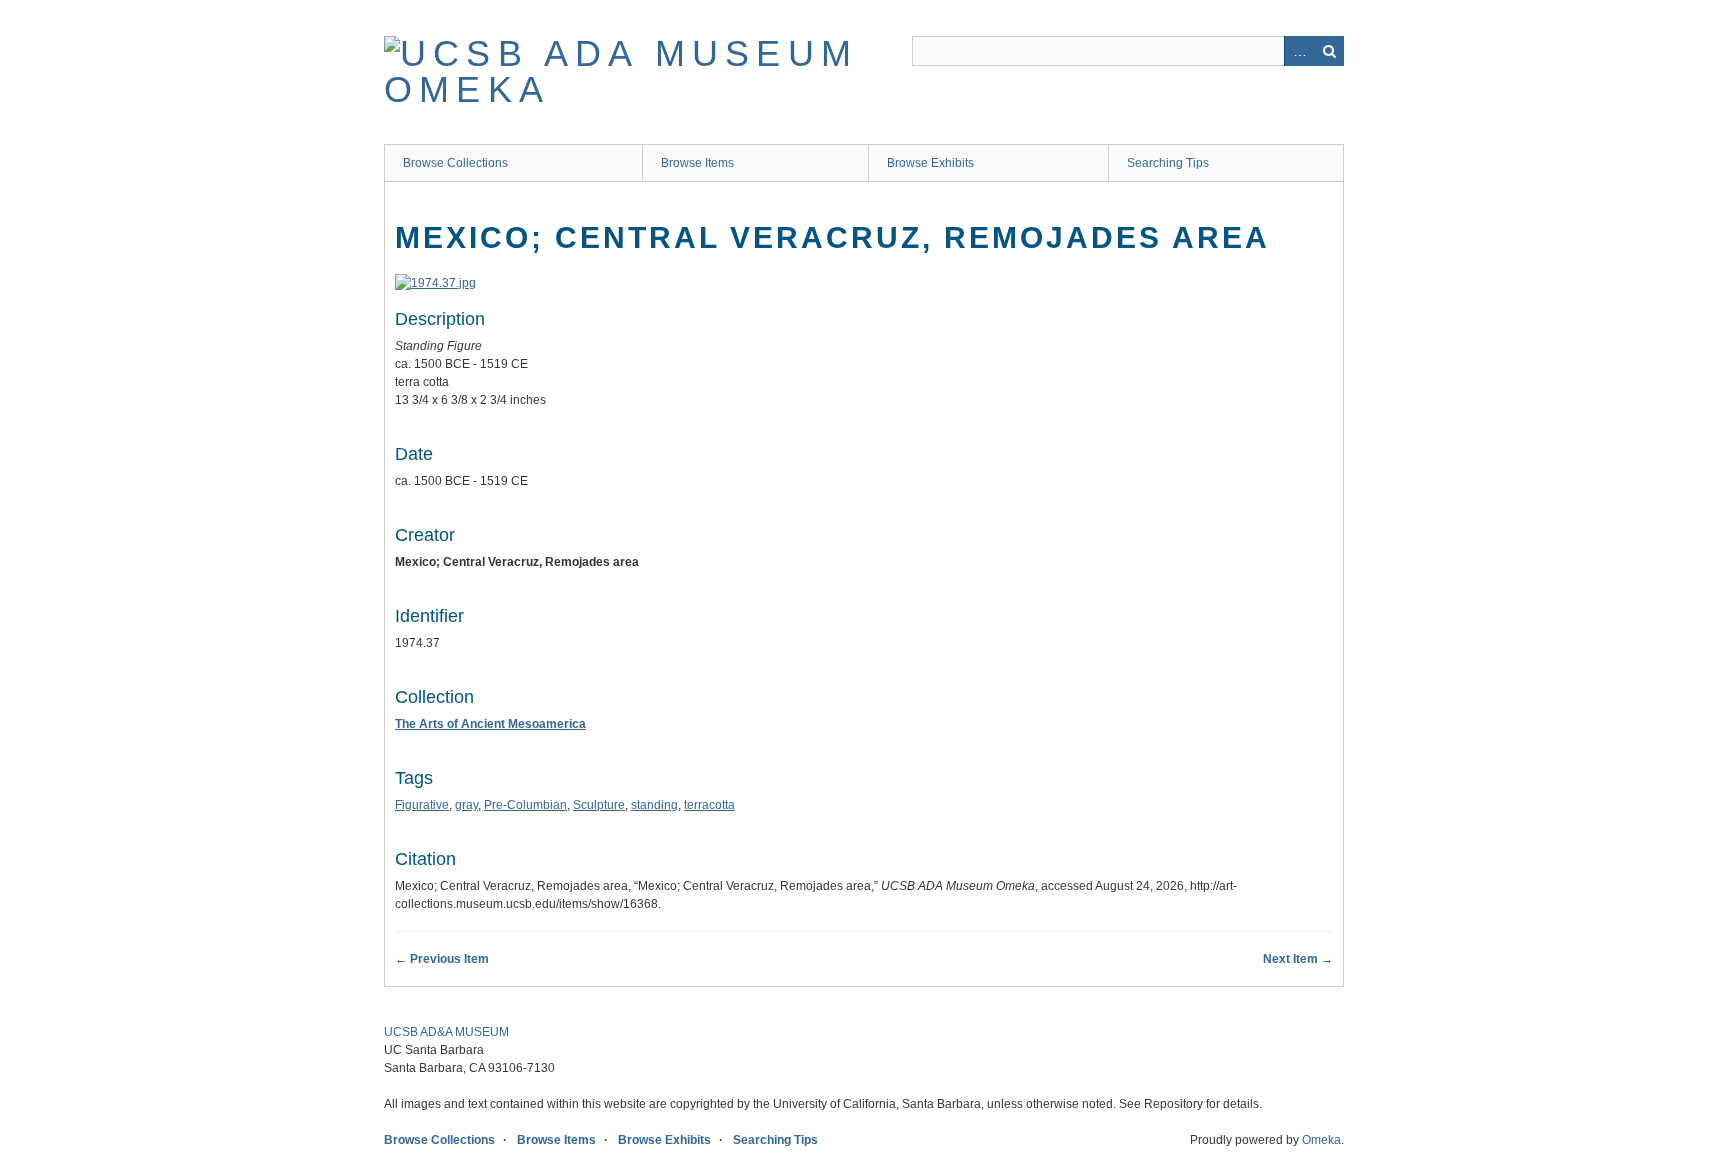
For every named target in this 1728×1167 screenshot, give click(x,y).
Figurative (422, 805)
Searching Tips (1168, 163)
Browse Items (697, 163)
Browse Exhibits (930, 163)
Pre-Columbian (525, 805)
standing (654, 805)
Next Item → (1298, 959)
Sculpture (599, 805)
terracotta (709, 805)
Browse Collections (455, 163)
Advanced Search (1299, 51)
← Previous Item (442, 959)
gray (466, 805)
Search (1329, 51)
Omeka (1321, 1140)
